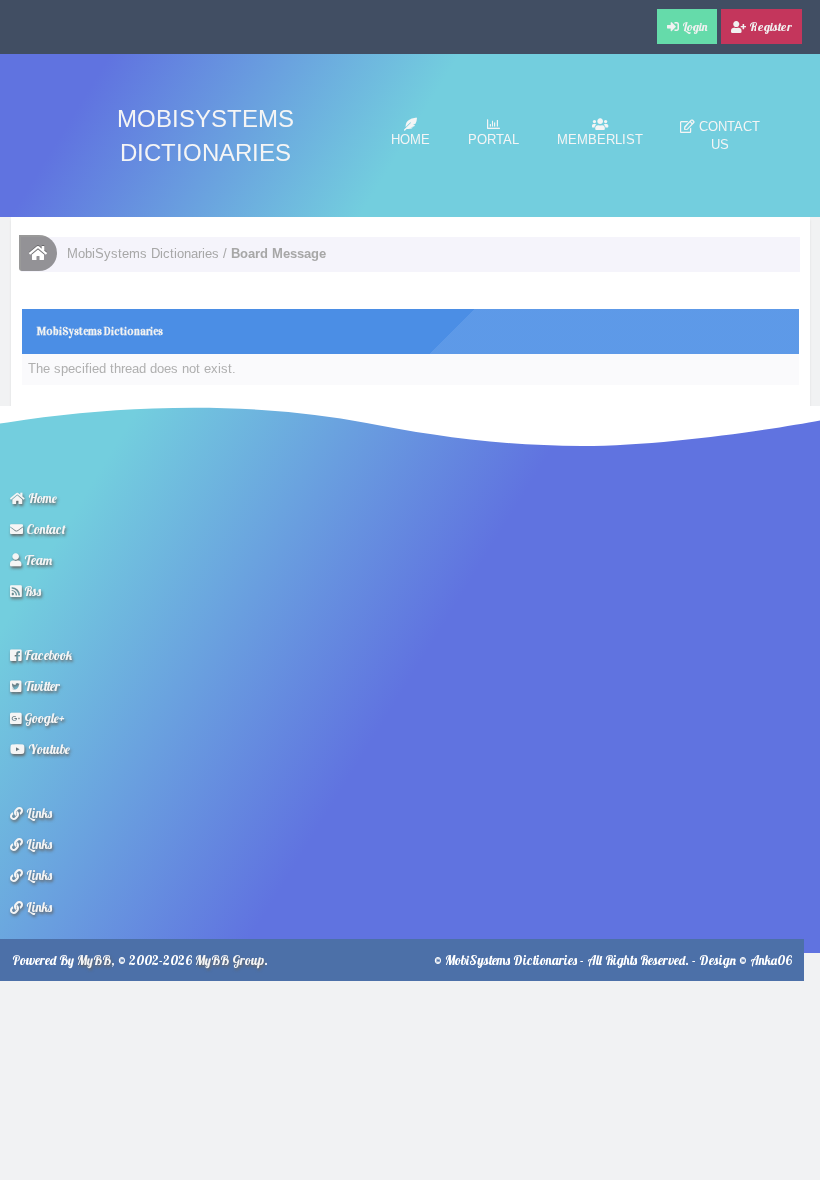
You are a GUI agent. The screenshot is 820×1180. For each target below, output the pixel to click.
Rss (31, 591)
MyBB (94, 960)
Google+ (43, 718)
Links (37, 813)
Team (36, 560)
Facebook (46, 655)
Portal (493, 139)
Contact (44, 529)
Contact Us (727, 135)
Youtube (47, 749)
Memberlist (600, 139)
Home (410, 139)
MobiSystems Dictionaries (143, 253)
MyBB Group (229, 960)
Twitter (40, 686)
